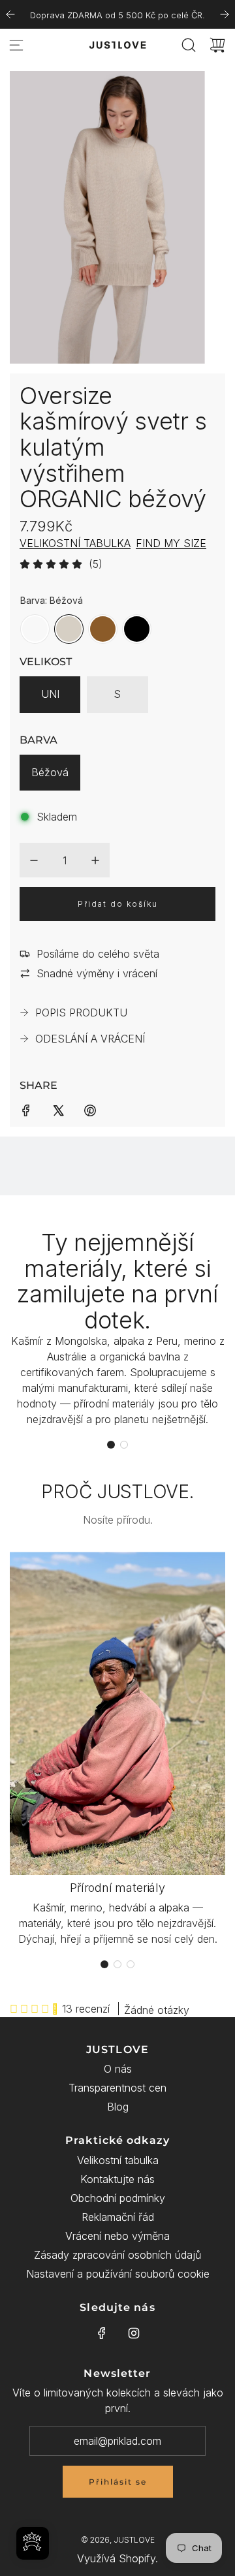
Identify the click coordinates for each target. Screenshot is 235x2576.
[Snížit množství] (34, 860)
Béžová (50, 772)
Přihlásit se (118, 2482)
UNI (50, 694)
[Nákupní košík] (217, 45)
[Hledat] (189, 45)
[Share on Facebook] (26, 1109)
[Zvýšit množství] (95, 860)
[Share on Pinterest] (90, 1109)
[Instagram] (134, 2333)
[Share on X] (58, 1109)
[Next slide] (225, 14)
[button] (111, 1445)
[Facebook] (102, 2333)
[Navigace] (16, 45)
